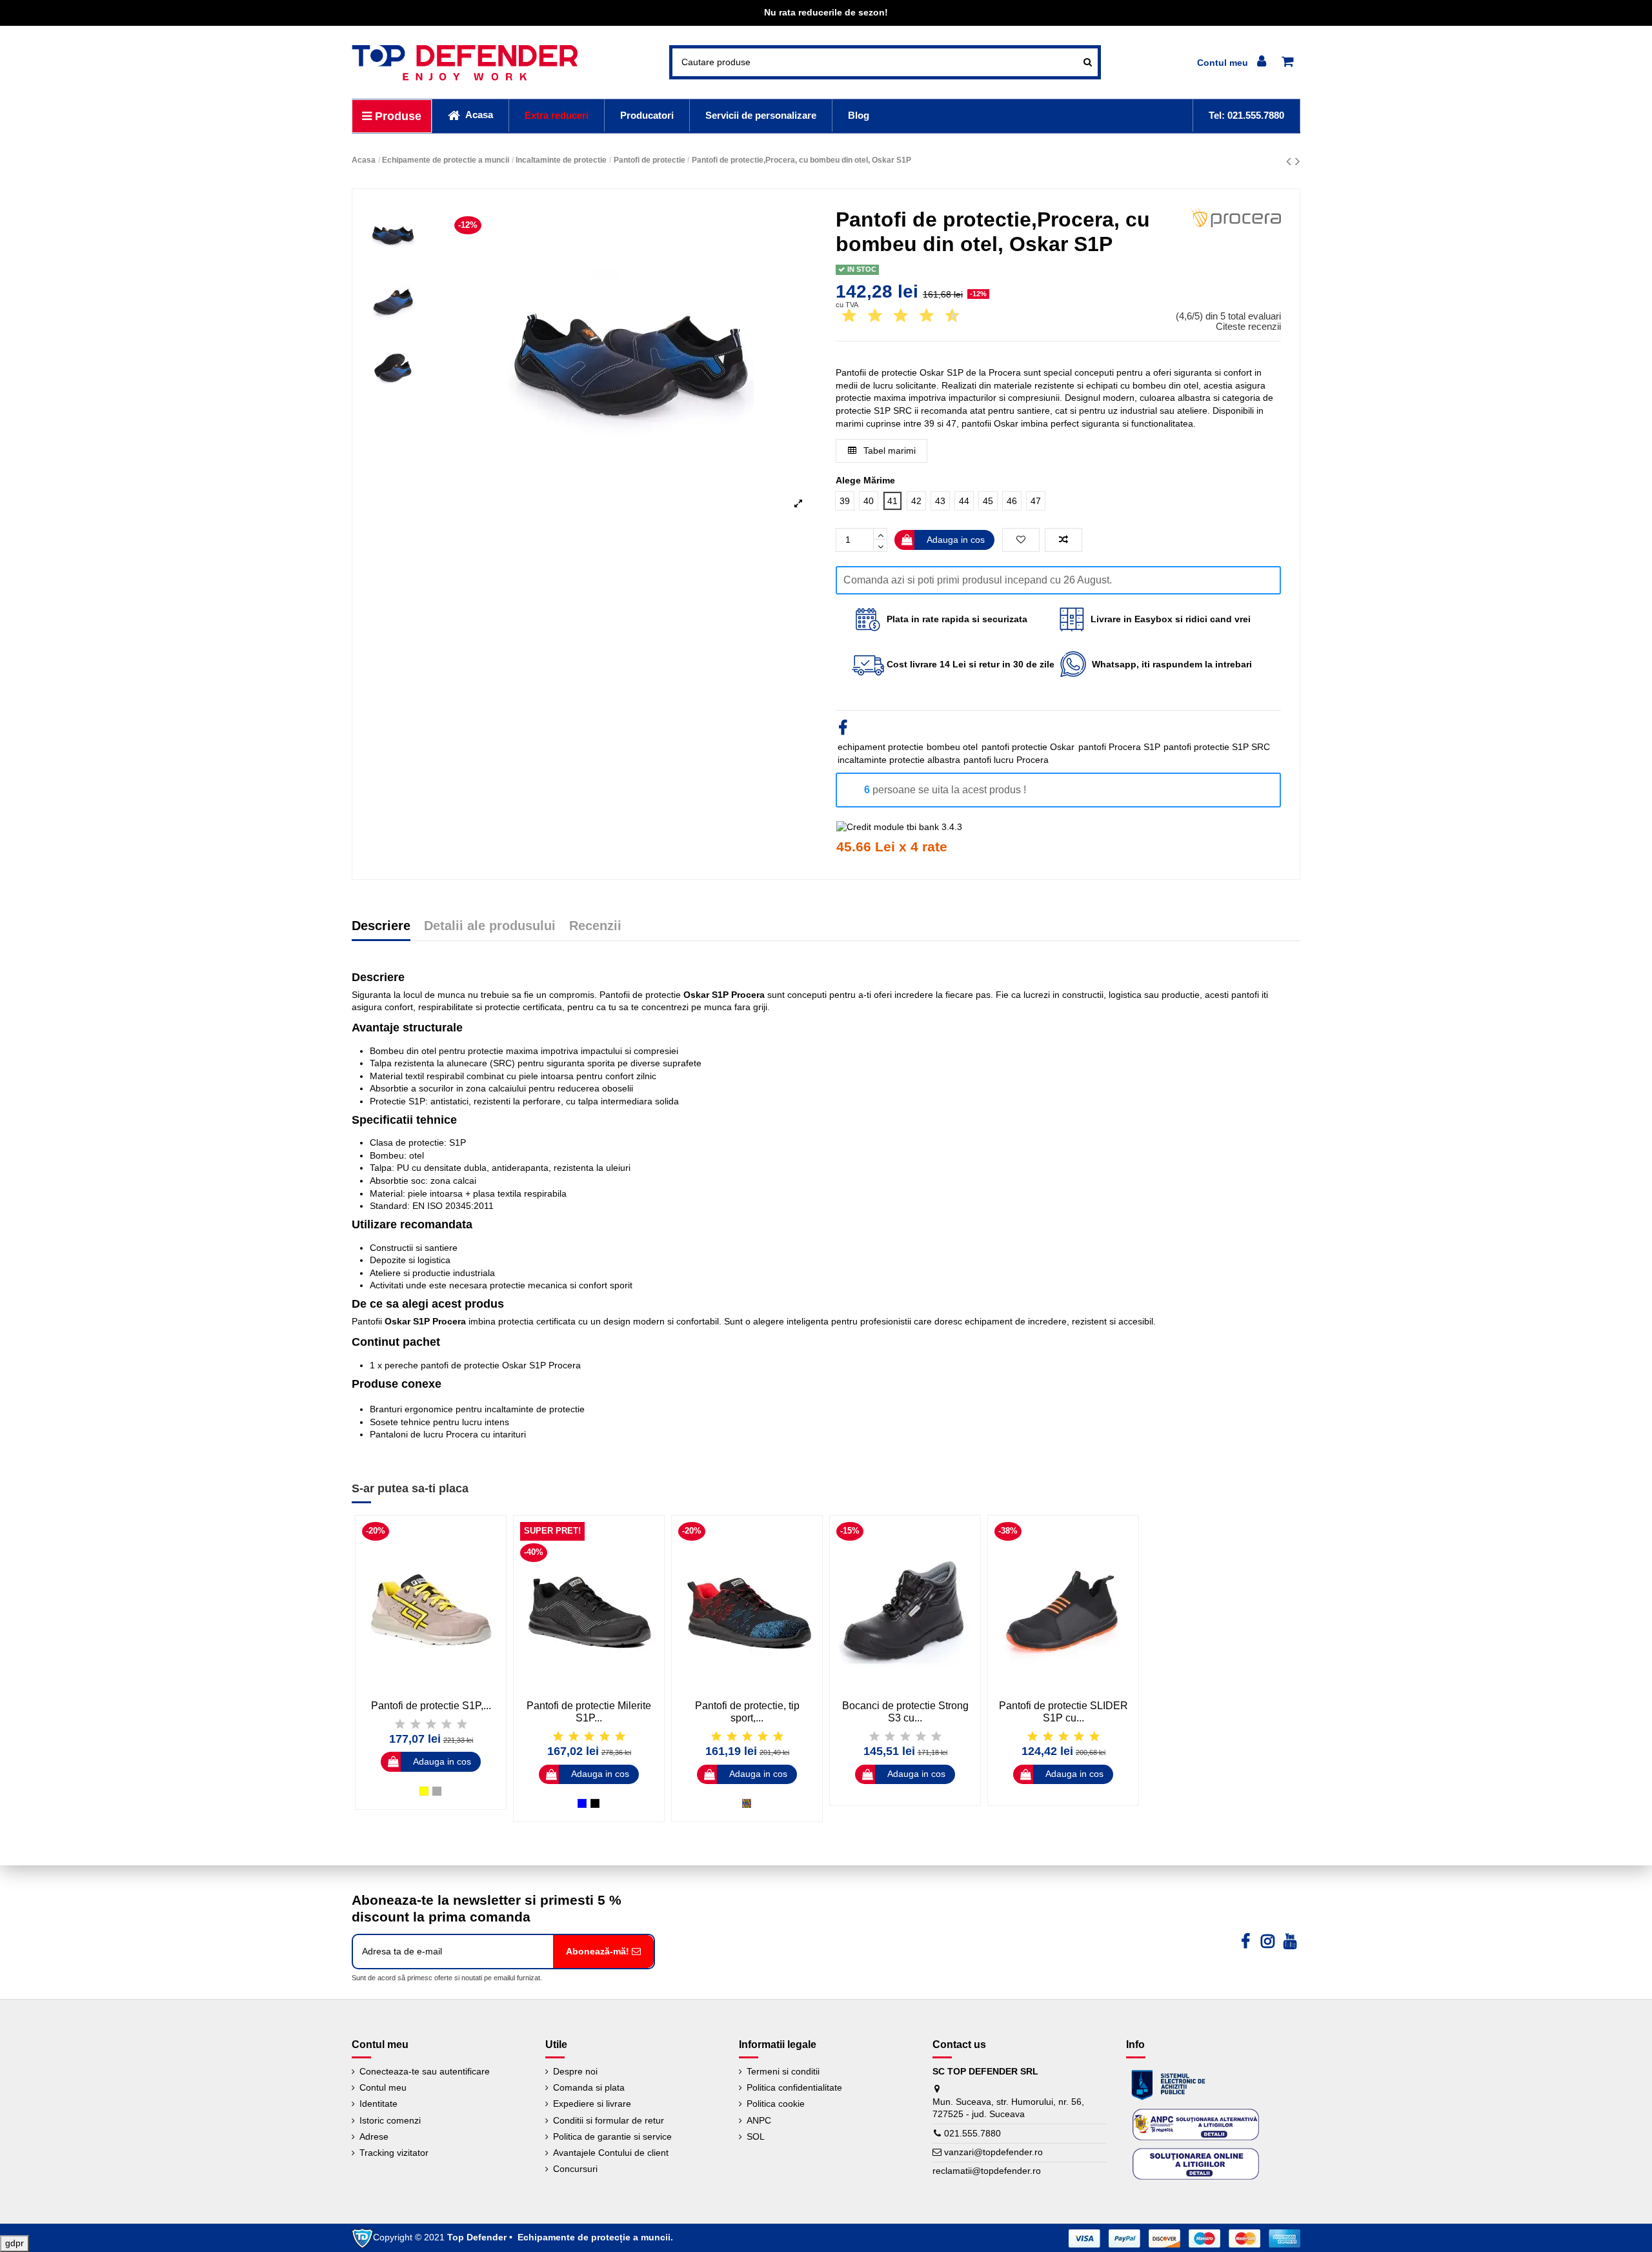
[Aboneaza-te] (603, 1952)
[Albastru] (582, 1803)
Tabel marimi (888, 451)
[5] (890, 316)
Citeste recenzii (1248, 326)
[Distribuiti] (843, 730)
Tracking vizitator (394, 2153)
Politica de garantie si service (612, 2136)
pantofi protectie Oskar (1028, 747)
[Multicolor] (747, 1803)
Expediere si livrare (592, 2104)
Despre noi (575, 2071)
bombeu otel (952, 747)
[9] (942, 316)
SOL (756, 2136)
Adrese (374, 2136)
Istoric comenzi (390, 2120)
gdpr (15, 2243)
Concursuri (575, 2169)
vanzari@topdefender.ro (993, 2152)
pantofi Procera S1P (1119, 747)
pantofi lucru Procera (1006, 760)
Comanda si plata (589, 2087)
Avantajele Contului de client (611, 2153)
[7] (916, 316)
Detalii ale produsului (490, 926)
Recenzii (595, 926)
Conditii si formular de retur (609, 2120)
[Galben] (424, 1791)
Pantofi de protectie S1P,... (431, 1706)
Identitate (378, 2104)
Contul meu (383, 2087)
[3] (864, 316)
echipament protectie (881, 747)
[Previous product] (1291, 161)
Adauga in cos (956, 540)
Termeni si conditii (783, 2071)
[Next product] (1298, 161)
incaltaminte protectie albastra (899, 760)
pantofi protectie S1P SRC (1217, 747)
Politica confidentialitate (794, 2087)
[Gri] (437, 1791)
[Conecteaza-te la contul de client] (1234, 62)
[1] (838, 316)
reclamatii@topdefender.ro (987, 2171)
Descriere (381, 926)
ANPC (759, 2120)
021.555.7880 (972, 2133)
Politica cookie (776, 2104)
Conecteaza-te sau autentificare (425, 2071)
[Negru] (595, 1803)
